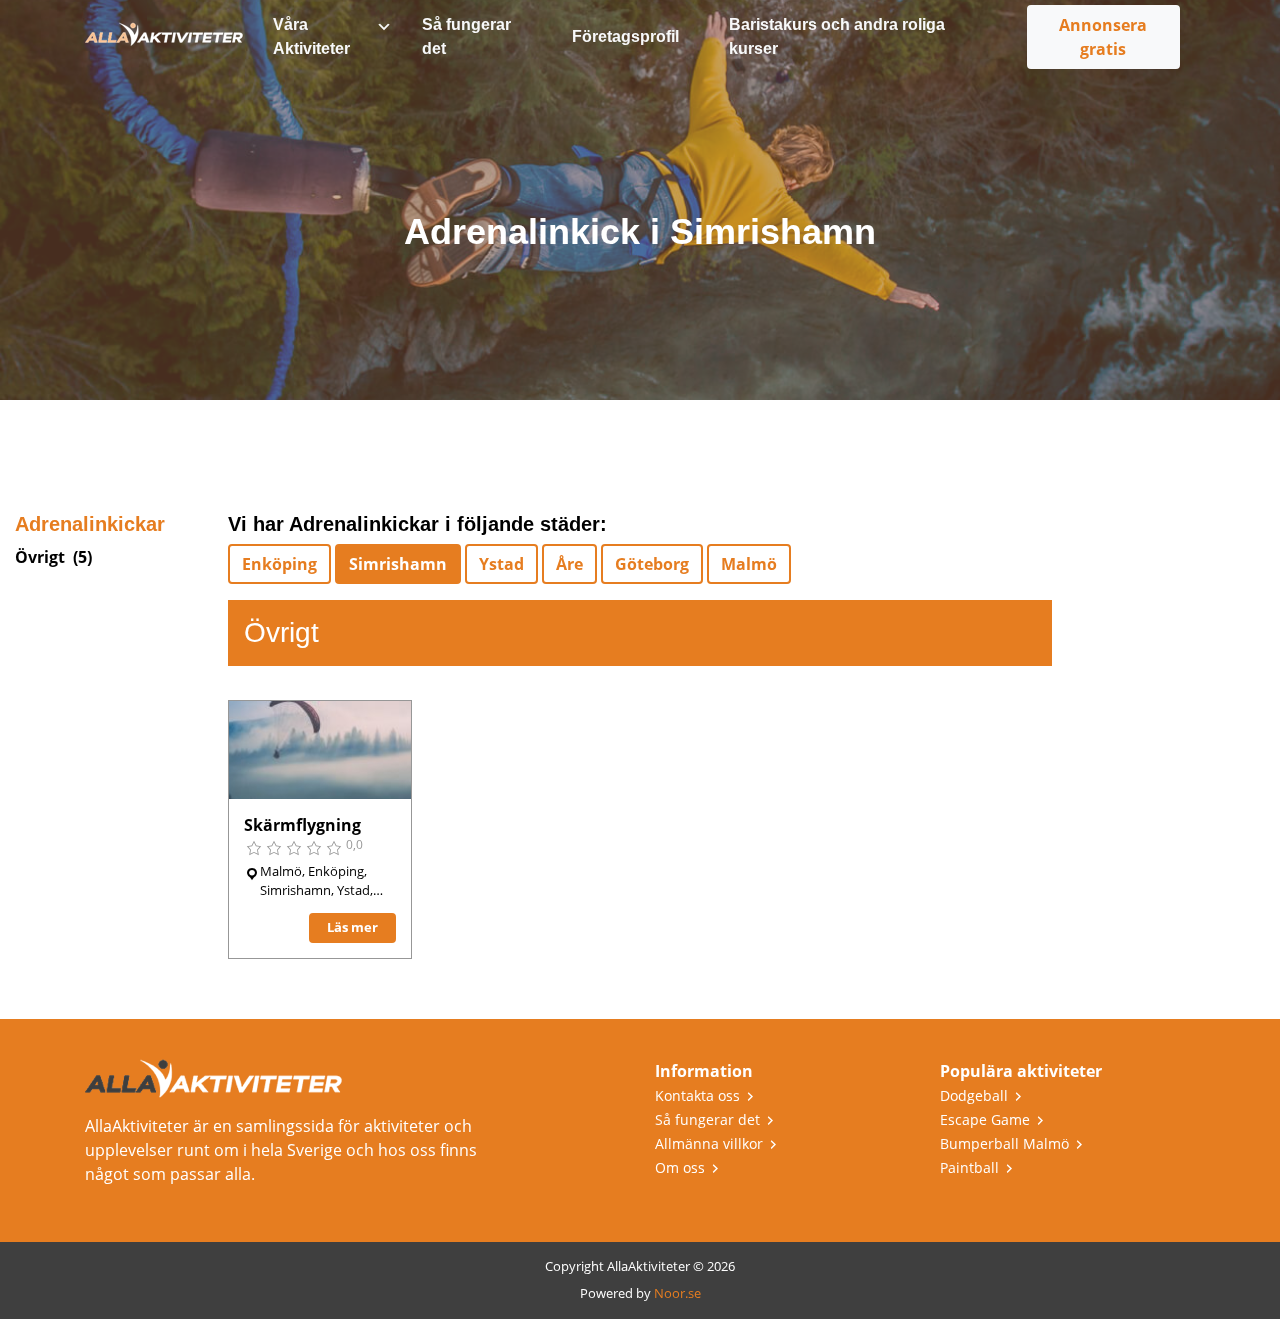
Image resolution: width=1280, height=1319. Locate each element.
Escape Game (985, 1119)
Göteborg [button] (652, 564)
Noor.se (677, 1293)
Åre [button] (569, 564)
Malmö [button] (749, 564)
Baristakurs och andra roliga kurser (837, 36)
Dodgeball (974, 1095)
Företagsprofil (625, 36)
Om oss (680, 1167)
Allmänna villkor (709, 1143)
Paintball (969, 1167)
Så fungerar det (466, 36)
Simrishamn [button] (398, 564)
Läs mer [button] (352, 927)
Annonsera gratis (1103, 37)
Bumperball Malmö (1004, 1143)
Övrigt (40, 557)
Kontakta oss (697, 1095)
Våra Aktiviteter (311, 36)
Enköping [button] (279, 564)
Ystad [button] (501, 564)
